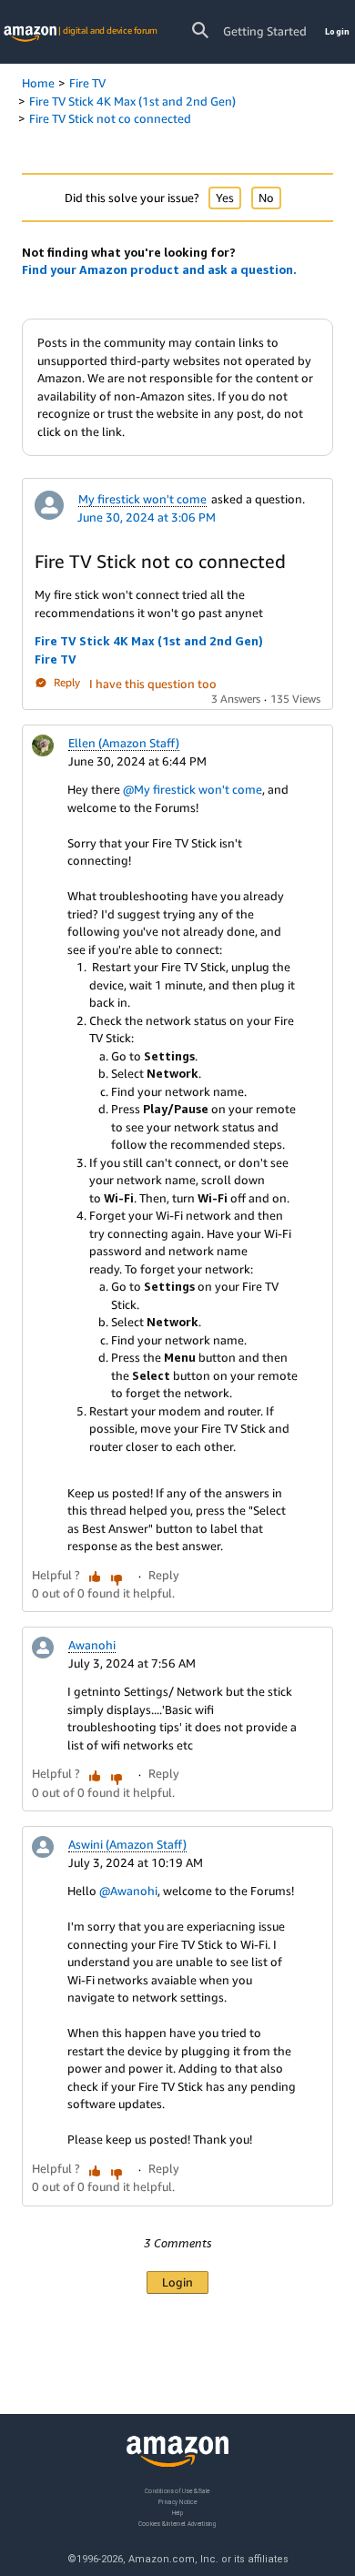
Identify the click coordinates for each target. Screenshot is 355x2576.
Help (178, 2512)
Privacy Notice (177, 2501)
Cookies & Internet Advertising (177, 2523)
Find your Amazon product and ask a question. (159, 269)
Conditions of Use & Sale (177, 2491)
